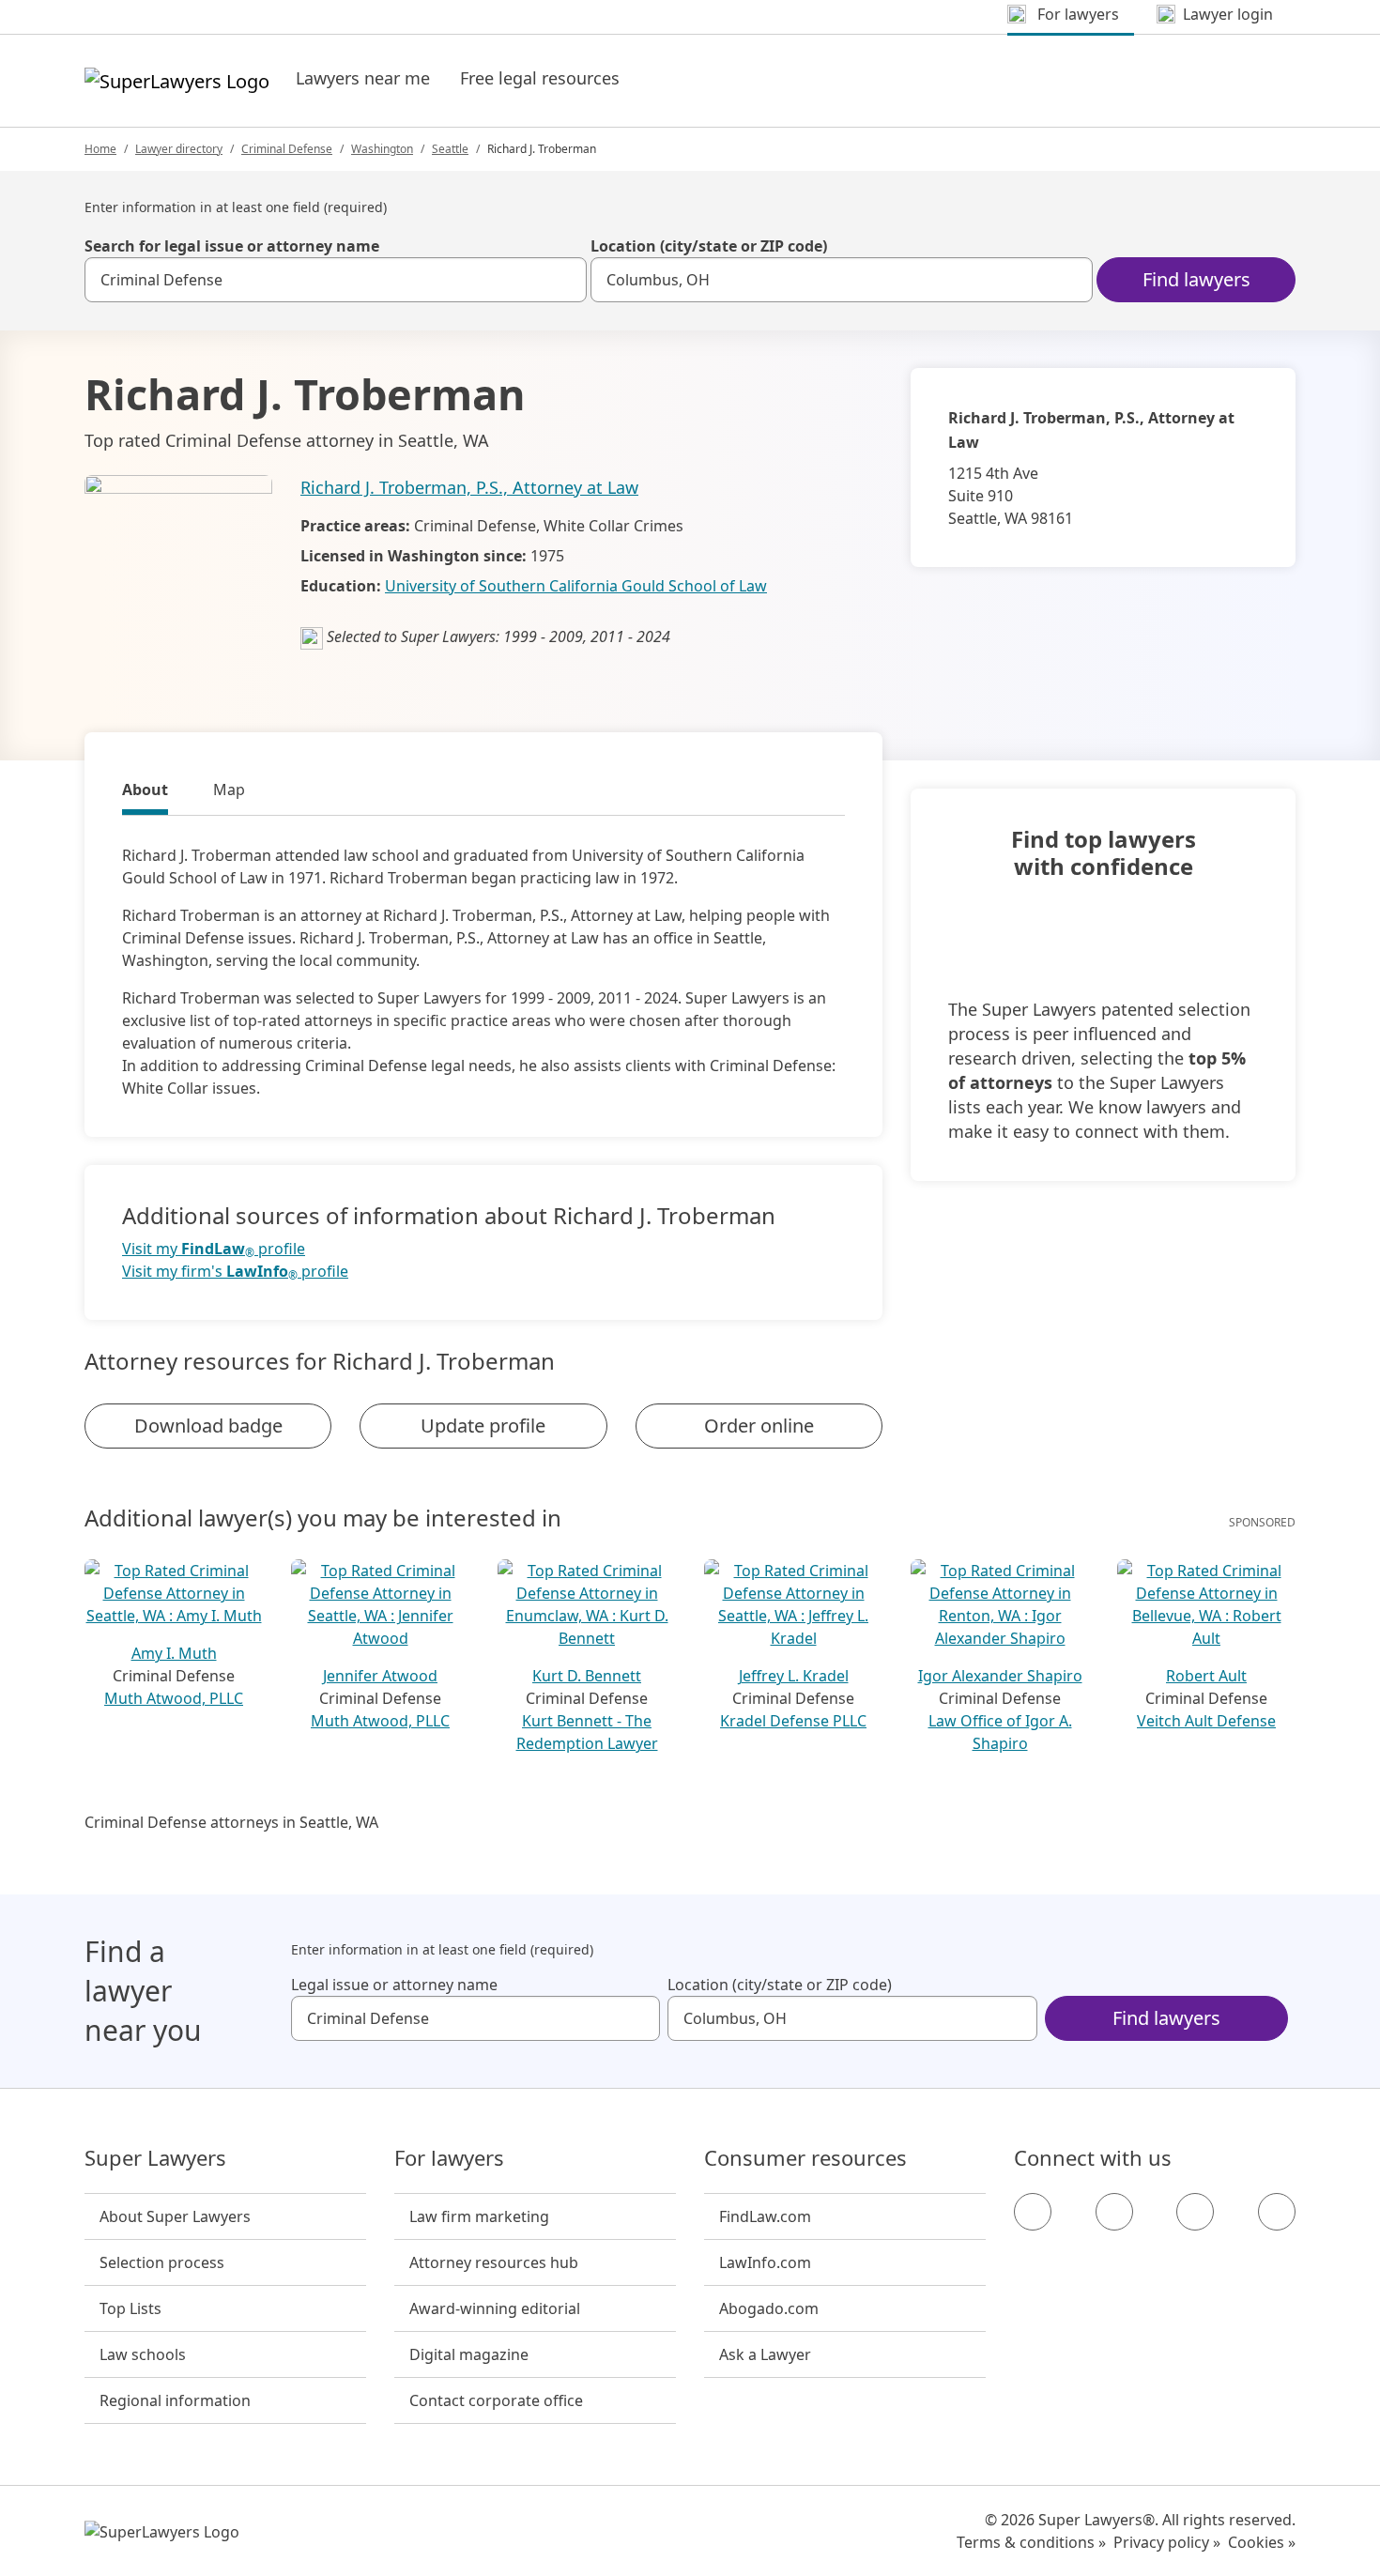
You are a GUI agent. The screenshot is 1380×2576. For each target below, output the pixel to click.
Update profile (483, 1426)
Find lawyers (1196, 279)
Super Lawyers (155, 2158)
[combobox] (336, 280)
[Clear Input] (564, 280)
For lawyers (449, 2158)
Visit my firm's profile (235, 1272)
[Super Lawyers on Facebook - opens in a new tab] (1033, 2212)
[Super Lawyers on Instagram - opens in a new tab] (1114, 2212)
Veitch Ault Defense (1206, 1721)
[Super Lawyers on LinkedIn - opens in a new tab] (1277, 2212)
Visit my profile (214, 1249)
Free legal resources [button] (540, 78)
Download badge (208, 1426)
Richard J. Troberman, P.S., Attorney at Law (469, 487)
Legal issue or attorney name (394, 1985)
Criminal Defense (287, 149)
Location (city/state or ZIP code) (709, 246)
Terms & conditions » (1031, 2542)
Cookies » (1262, 2542)
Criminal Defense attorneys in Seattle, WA (231, 1822)
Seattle (450, 149)
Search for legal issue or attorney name (232, 246)
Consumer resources (805, 2158)
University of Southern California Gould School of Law (576, 586)
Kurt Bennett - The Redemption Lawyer (587, 1732)
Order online (759, 1426)
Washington (382, 149)
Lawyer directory (179, 149)
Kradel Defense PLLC (793, 1721)
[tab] (145, 792)
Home (100, 149)
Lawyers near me (363, 78)
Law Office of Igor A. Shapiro (1000, 1732)
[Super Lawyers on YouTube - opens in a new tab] (1195, 2212)
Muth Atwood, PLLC (174, 1698)
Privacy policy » (1167, 2542)
